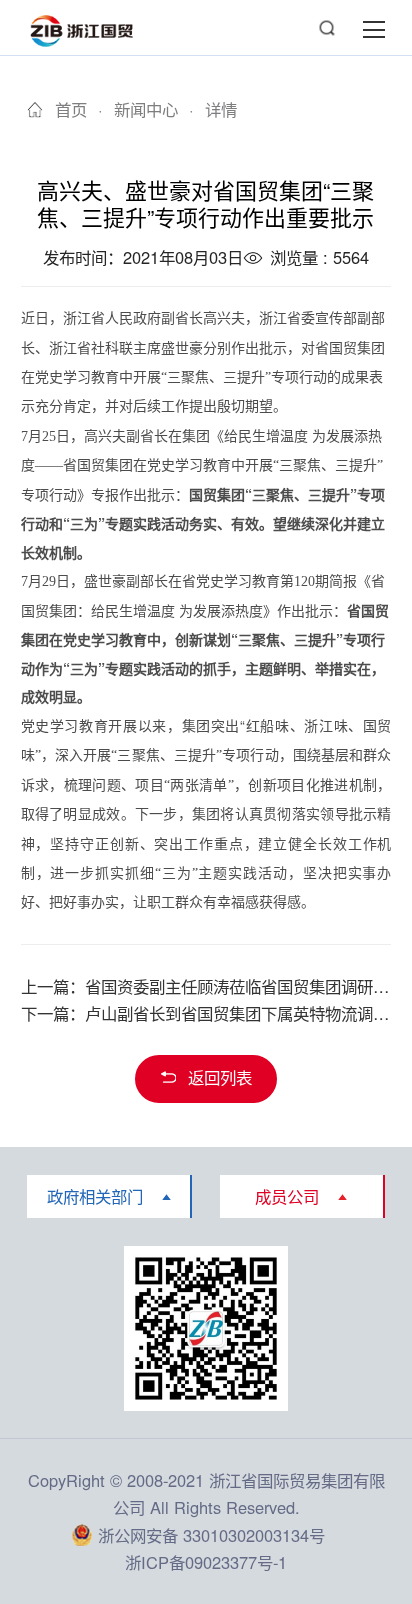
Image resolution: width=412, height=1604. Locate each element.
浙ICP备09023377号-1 (206, 1562)
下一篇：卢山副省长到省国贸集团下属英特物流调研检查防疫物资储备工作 (206, 1013)
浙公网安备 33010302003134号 (211, 1535)
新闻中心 (146, 110)
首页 (70, 110)
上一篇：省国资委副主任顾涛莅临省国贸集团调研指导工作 (206, 986)
